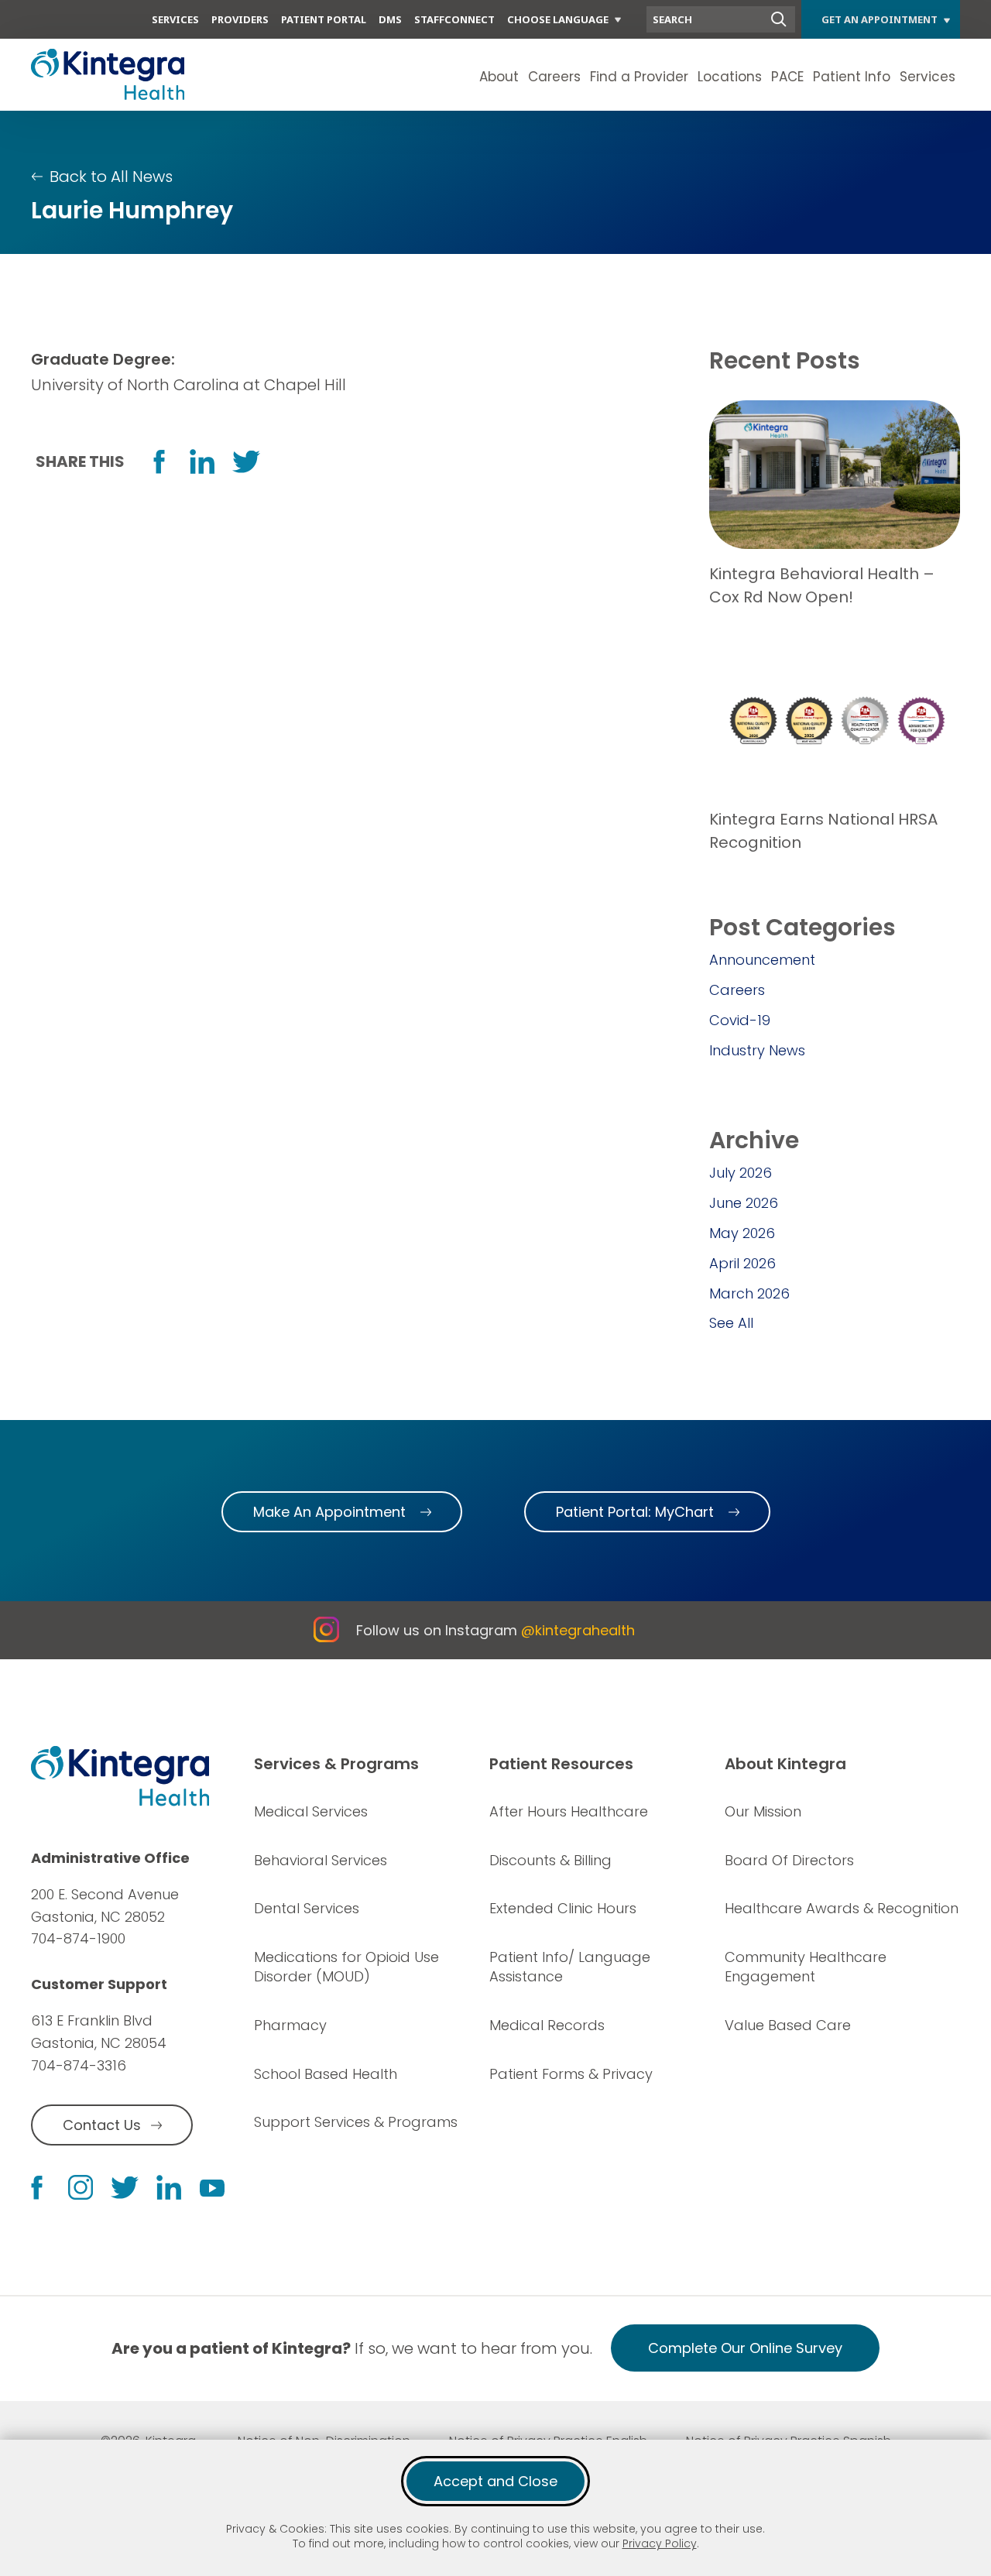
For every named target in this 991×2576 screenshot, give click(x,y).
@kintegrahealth (578, 1630)
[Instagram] (81, 2187)
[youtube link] (212, 2187)
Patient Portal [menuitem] (324, 19)
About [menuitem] (499, 77)
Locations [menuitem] (730, 77)
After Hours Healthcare (569, 1811)
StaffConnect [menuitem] (454, 19)
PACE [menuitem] (787, 77)
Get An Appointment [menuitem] (880, 19)
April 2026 (742, 1263)
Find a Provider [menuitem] (639, 77)
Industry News (757, 1050)
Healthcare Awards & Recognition (842, 1908)
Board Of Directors (789, 1860)
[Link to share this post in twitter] (246, 462)
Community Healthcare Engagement (806, 1967)
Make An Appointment (329, 1512)
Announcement (762, 960)
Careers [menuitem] (554, 77)
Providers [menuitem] (240, 19)
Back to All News (111, 177)
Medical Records (547, 2025)
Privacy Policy (660, 2543)
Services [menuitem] (175, 19)
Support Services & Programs (356, 2122)
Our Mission (763, 1811)
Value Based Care (788, 2025)
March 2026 (749, 1293)
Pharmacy (290, 2025)
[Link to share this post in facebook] (159, 462)
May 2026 (742, 1233)
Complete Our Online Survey (745, 2348)
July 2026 (741, 1173)
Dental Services (307, 1908)
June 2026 (744, 1203)
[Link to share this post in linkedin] (202, 461)
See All (731, 1323)
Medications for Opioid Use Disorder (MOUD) (346, 1967)
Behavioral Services (321, 1860)
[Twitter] (125, 2188)
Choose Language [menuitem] (558, 19)
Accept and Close (495, 2481)
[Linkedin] (169, 2187)
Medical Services (311, 1811)
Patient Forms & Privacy (571, 2074)
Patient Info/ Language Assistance (570, 1967)
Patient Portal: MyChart (635, 1512)
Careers (737, 990)
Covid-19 (740, 1020)
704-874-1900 (78, 1938)
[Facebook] (37, 2188)
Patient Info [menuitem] (852, 77)
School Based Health (326, 2074)
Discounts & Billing (550, 1860)
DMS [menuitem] (390, 19)
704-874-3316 (79, 2065)
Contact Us (102, 2125)
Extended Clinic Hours (563, 1908)
